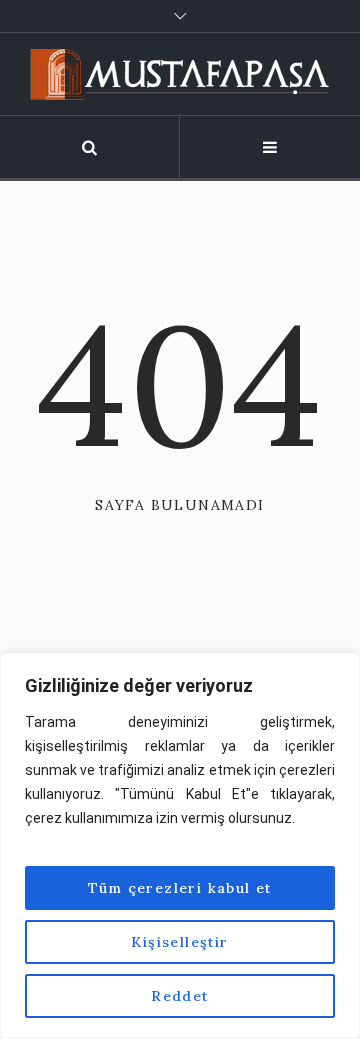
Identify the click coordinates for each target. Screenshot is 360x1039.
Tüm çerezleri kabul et (180, 888)
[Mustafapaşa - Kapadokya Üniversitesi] (180, 74)
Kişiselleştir (179, 942)
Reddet (179, 996)
